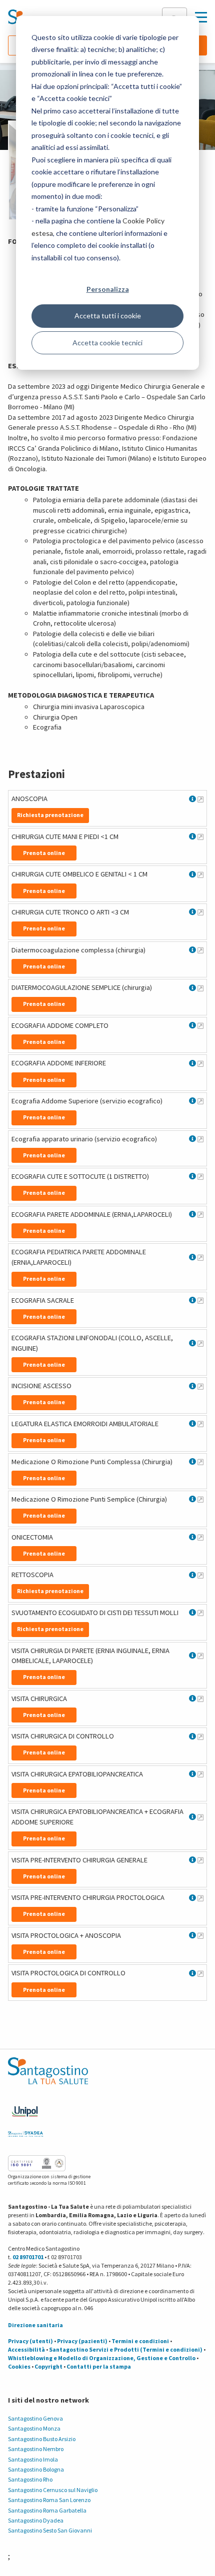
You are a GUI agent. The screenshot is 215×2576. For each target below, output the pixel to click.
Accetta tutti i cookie (108, 316)
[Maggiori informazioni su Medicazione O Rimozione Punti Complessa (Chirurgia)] (200, 1462)
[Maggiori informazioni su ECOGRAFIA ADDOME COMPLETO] (200, 1025)
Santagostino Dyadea (36, 2520)
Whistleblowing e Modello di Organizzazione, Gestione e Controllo (102, 2358)
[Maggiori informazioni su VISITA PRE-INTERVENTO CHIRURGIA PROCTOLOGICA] (200, 1898)
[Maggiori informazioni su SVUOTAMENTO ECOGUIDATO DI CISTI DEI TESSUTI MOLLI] (200, 1613)
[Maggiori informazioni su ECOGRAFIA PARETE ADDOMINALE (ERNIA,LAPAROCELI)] (200, 1214)
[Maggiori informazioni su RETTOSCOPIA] (200, 1575)
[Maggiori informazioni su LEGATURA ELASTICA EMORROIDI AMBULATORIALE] (200, 1424)
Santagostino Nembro (36, 2449)
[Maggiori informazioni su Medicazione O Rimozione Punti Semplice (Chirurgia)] (200, 1499)
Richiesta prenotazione (50, 815)
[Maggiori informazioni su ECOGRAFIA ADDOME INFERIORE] (200, 1063)
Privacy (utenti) (30, 2341)
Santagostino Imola (33, 2459)
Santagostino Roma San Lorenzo (49, 2500)
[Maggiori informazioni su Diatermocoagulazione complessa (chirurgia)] (200, 950)
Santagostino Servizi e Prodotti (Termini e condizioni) (126, 2349)
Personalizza (108, 289)
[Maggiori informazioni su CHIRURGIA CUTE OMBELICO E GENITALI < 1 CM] (200, 874)
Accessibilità (26, 2349)
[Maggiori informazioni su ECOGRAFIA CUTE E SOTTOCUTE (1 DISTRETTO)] (200, 1176)
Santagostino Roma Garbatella (47, 2510)
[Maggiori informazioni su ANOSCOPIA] (200, 799)
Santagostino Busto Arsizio (42, 2439)
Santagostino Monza (34, 2428)
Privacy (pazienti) (82, 2341)
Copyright (48, 2366)
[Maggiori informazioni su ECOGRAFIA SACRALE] (200, 1300)
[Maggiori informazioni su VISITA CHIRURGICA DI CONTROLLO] (200, 1736)
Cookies (19, 2366)
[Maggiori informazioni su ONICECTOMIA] (200, 1537)
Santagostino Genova (35, 2418)
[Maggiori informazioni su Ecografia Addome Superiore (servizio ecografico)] (200, 1101)
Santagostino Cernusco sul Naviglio (53, 2490)
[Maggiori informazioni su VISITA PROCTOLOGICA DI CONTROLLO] (200, 1973)
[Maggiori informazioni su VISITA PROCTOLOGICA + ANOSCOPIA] (200, 1935)
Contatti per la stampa (99, 2366)
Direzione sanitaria (35, 2325)
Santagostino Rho (30, 2479)
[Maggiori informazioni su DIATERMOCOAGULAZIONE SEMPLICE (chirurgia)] (200, 988)
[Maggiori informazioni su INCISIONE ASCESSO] (200, 1386)
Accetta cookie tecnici (107, 343)
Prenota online (44, 853)
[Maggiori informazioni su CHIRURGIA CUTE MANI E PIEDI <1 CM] (200, 837)
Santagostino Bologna (36, 2469)
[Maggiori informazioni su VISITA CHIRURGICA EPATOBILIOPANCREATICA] (200, 1774)
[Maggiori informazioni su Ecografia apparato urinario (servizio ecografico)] (200, 1139)
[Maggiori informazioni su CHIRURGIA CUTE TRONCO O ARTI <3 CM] (200, 912)
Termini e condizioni (140, 2341)
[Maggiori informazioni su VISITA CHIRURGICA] (200, 1699)
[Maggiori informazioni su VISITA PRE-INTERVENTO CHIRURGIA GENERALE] (200, 1860)
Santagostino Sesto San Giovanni (50, 2530)
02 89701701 (28, 2257)
